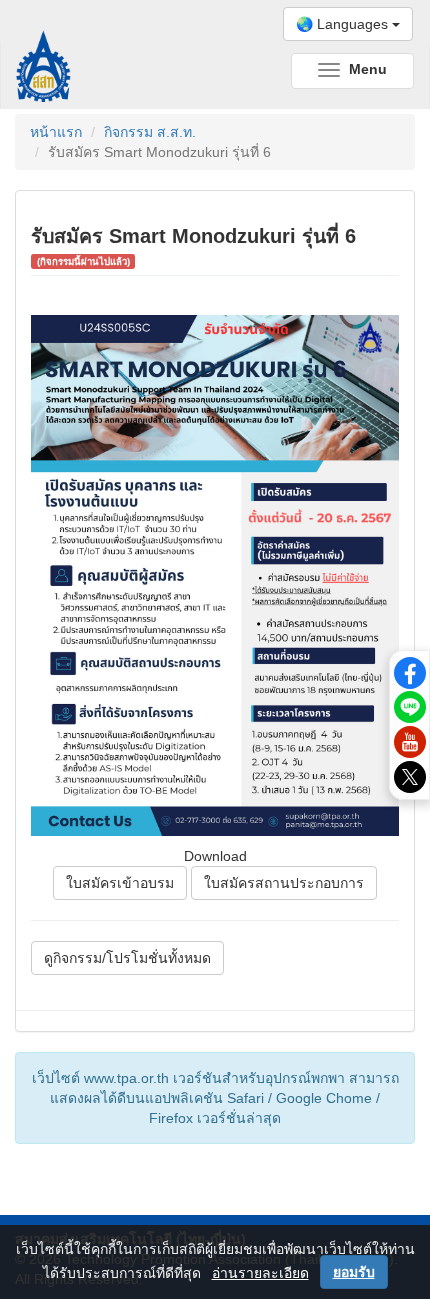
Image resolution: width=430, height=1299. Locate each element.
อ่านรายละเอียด (260, 1273)
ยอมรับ (354, 1272)
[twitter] (410, 776)
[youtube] (410, 741)
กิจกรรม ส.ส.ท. (150, 132)
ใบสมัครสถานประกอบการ (284, 883)
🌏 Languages (344, 24)
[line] (410, 706)
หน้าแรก (56, 132)
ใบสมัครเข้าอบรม (120, 883)
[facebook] (410, 671)
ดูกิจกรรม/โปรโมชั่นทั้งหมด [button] (127, 958)
